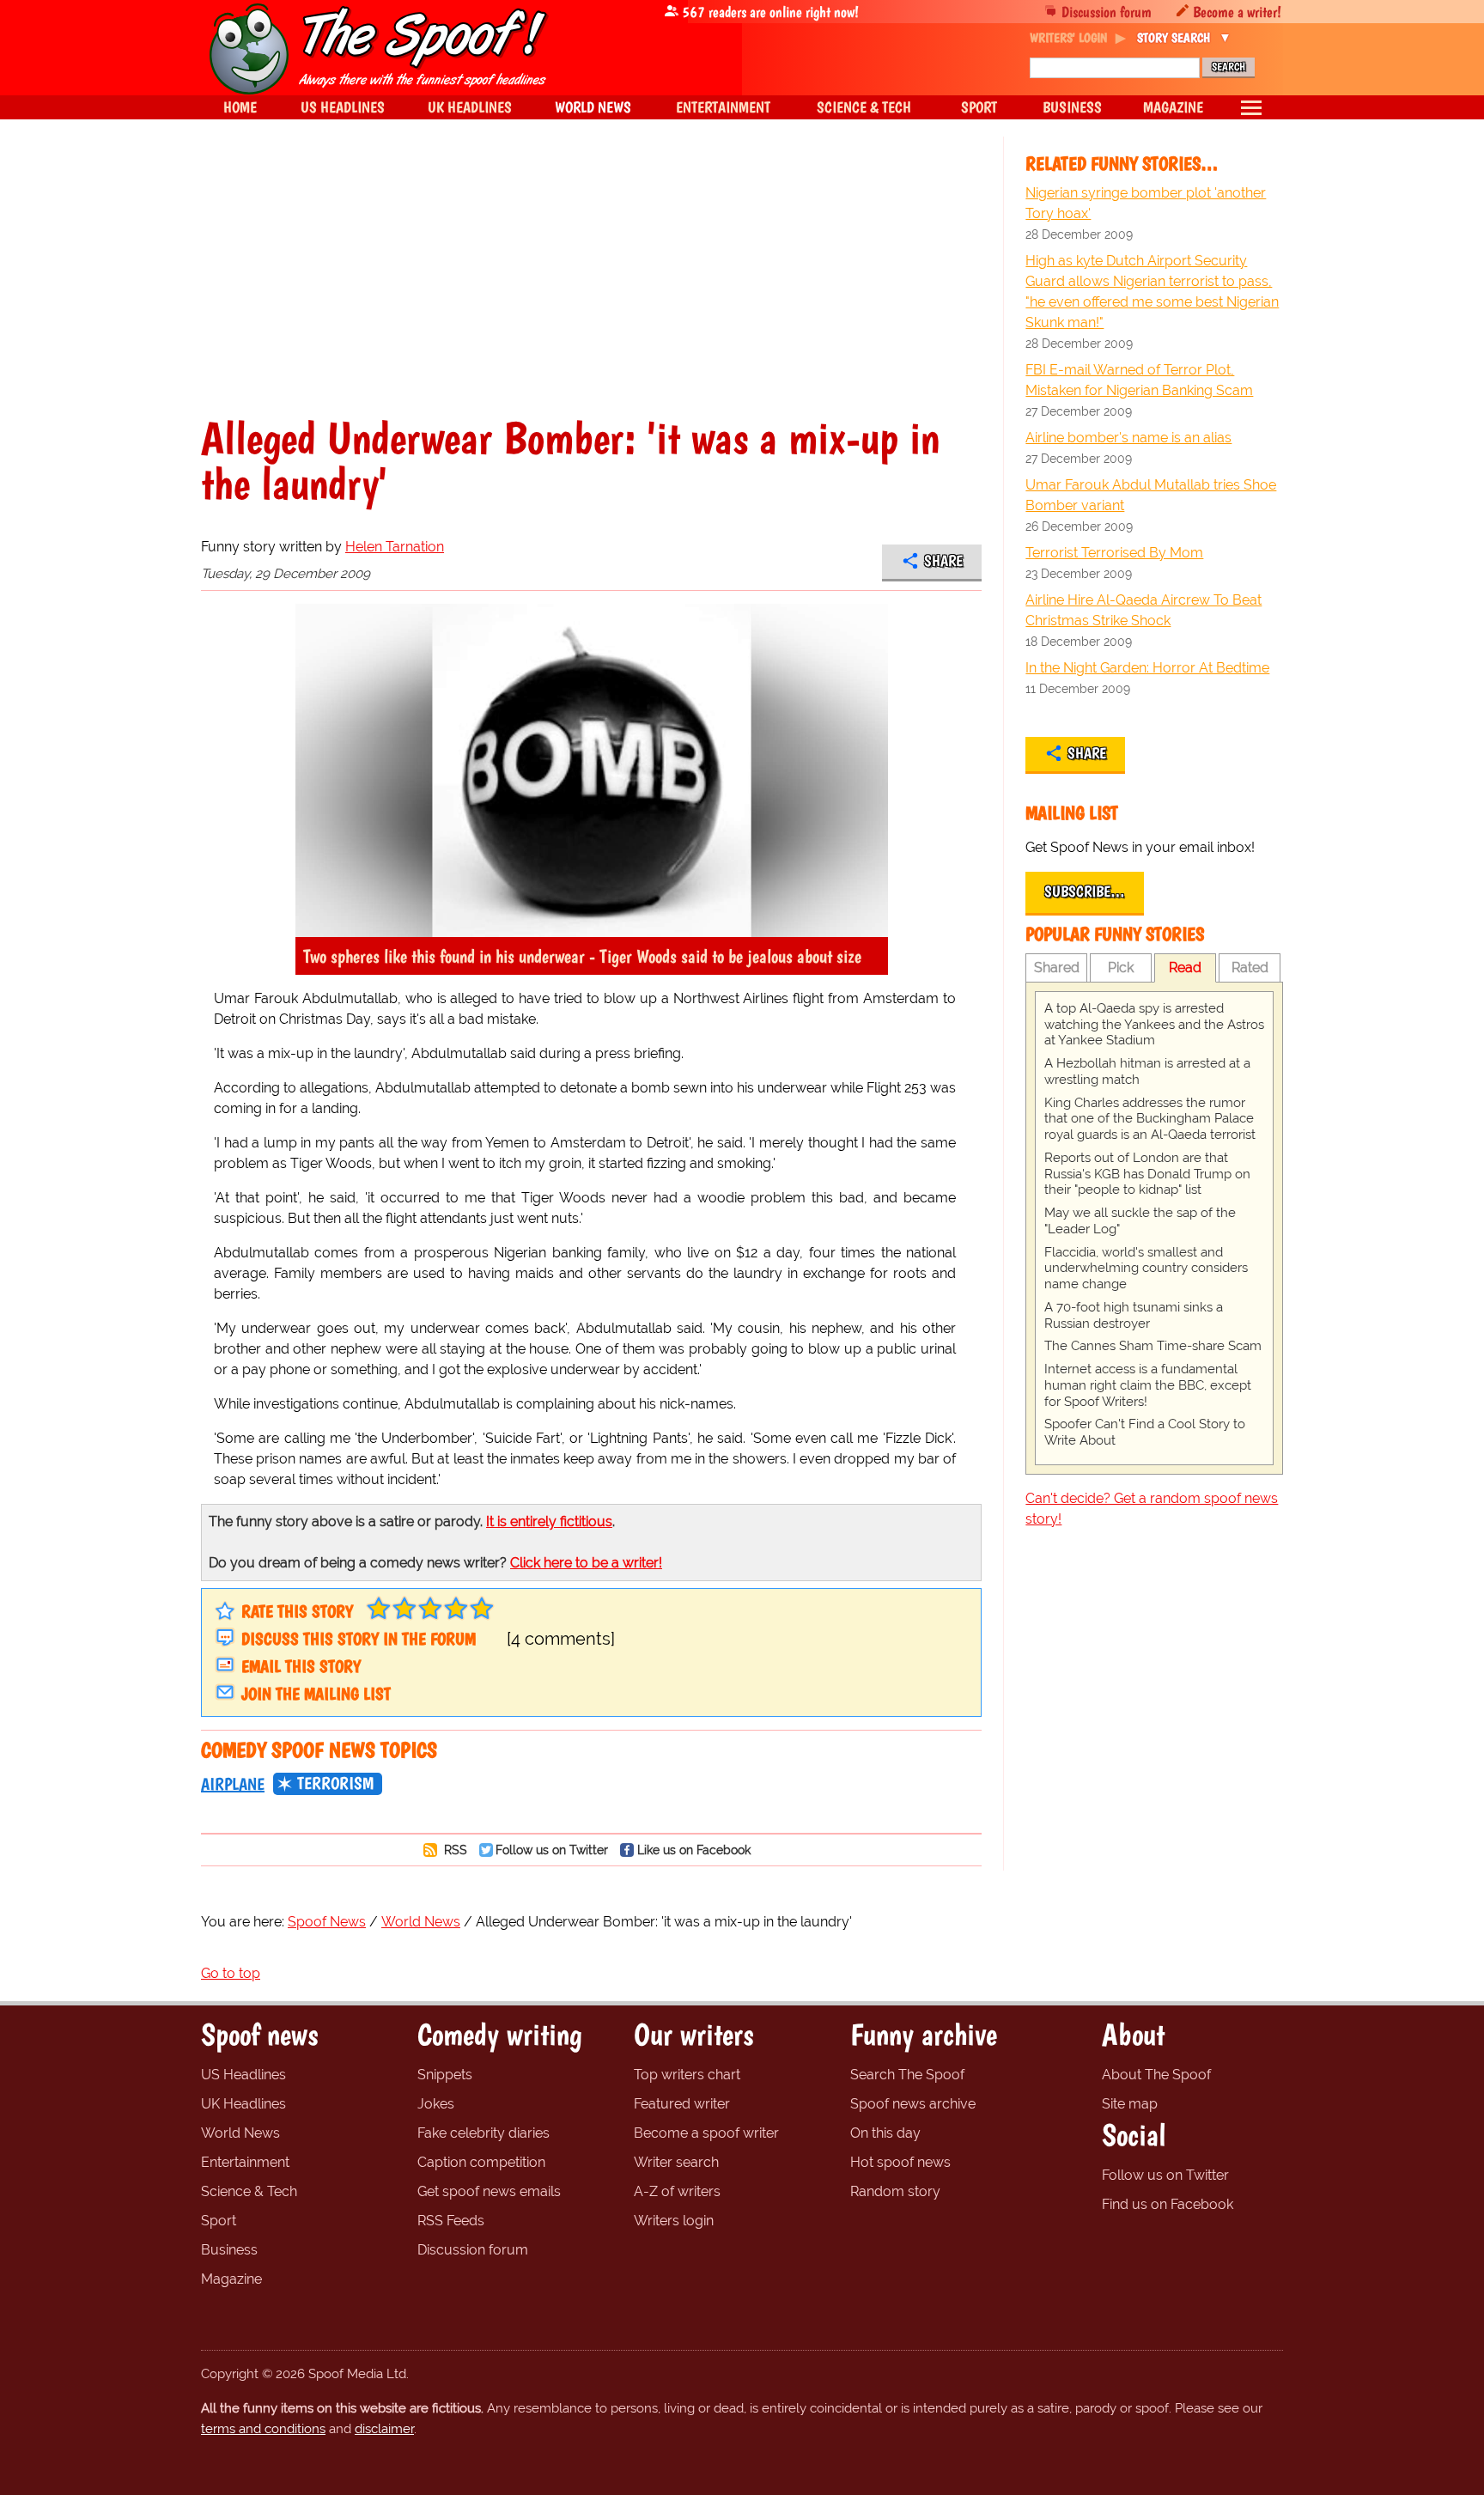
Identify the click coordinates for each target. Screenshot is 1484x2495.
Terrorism (335, 1783)
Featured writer (682, 2104)
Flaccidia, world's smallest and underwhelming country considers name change (1146, 1269)
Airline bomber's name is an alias (1128, 438)
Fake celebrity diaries (484, 2133)
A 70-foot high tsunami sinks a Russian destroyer (1134, 1315)
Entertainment (245, 2162)
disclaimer (384, 2429)
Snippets (445, 2075)
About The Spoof (1156, 2075)
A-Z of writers (677, 2191)
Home (240, 107)
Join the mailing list (316, 1694)
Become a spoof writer (706, 2133)
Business (229, 2250)
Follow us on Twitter (552, 1850)
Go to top (231, 1973)
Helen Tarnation (395, 547)
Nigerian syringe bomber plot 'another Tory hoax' (1146, 203)
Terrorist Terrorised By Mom (1114, 553)
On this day (885, 2133)
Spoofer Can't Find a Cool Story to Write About (1145, 1432)
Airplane (233, 1784)
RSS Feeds (451, 2221)
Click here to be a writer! (586, 1563)
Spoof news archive (913, 2104)
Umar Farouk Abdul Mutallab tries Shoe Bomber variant (1151, 495)
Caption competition (481, 2162)
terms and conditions (263, 2429)
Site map (1130, 2104)
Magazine (231, 2279)
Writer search (676, 2162)
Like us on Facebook (694, 1850)
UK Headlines (243, 2104)
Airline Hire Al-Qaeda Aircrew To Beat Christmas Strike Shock (1143, 610)
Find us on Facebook (1168, 2204)
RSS (454, 1850)
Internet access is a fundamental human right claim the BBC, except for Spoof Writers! (1148, 1385)
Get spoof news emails (489, 2191)
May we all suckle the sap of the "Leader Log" (1140, 1221)
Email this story (301, 1666)
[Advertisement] (591, 287)
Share (943, 561)
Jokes (436, 2104)
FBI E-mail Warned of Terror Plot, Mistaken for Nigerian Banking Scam (1139, 380)
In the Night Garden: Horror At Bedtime (1147, 668)
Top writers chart (687, 2075)
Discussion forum (1107, 12)
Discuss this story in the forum (359, 1639)
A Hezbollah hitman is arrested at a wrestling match (1147, 1071)
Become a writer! (1237, 12)
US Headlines (243, 2075)
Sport (219, 2221)
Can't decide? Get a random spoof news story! (1152, 1509)
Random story (895, 2191)
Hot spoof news (900, 2162)
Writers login (674, 2221)
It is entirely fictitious (549, 1521)
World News (240, 2133)
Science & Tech (249, 2191)
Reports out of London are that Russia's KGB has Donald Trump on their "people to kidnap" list (1147, 1174)
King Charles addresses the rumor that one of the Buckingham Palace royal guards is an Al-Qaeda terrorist (1150, 1119)
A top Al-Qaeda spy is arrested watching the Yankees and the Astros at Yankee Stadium (1154, 1025)
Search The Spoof (907, 2075)
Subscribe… (1085, 892)
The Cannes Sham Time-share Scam (1153, 1346)
